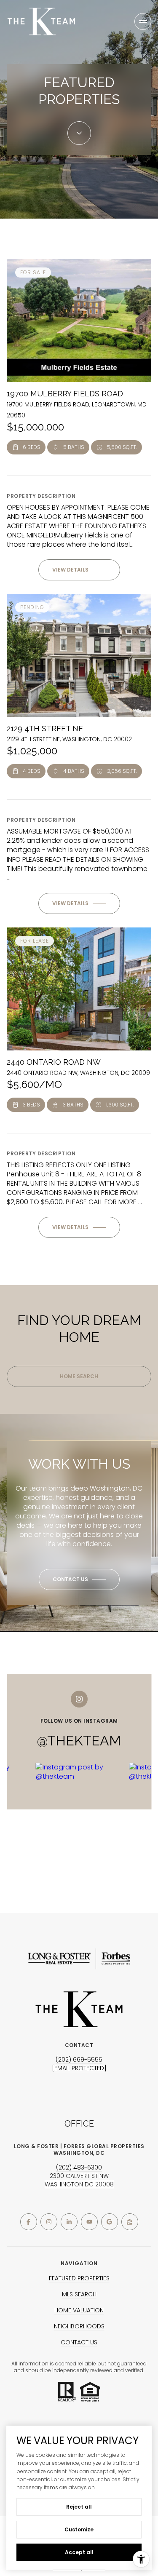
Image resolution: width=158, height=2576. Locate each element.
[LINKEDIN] (69, 2222)
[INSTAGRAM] (49, 2222)
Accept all (79, 2552)
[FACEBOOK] (29, 2222)
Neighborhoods (79, 2326)
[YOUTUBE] (89, 2222)
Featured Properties (79, 2278)
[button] (79, 1579)
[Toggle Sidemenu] (143, 21)
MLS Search (79, 2294)
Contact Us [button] (79, 2342)
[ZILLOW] (130, 2222)
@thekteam (79, 1741)
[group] (79, 1817)
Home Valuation (79, 2310)
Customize (79, 2529)
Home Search (79, 1376)
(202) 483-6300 (79, 2167)
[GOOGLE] (110, 2222)
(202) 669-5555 (79, 2060)
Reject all (79, 2507)
